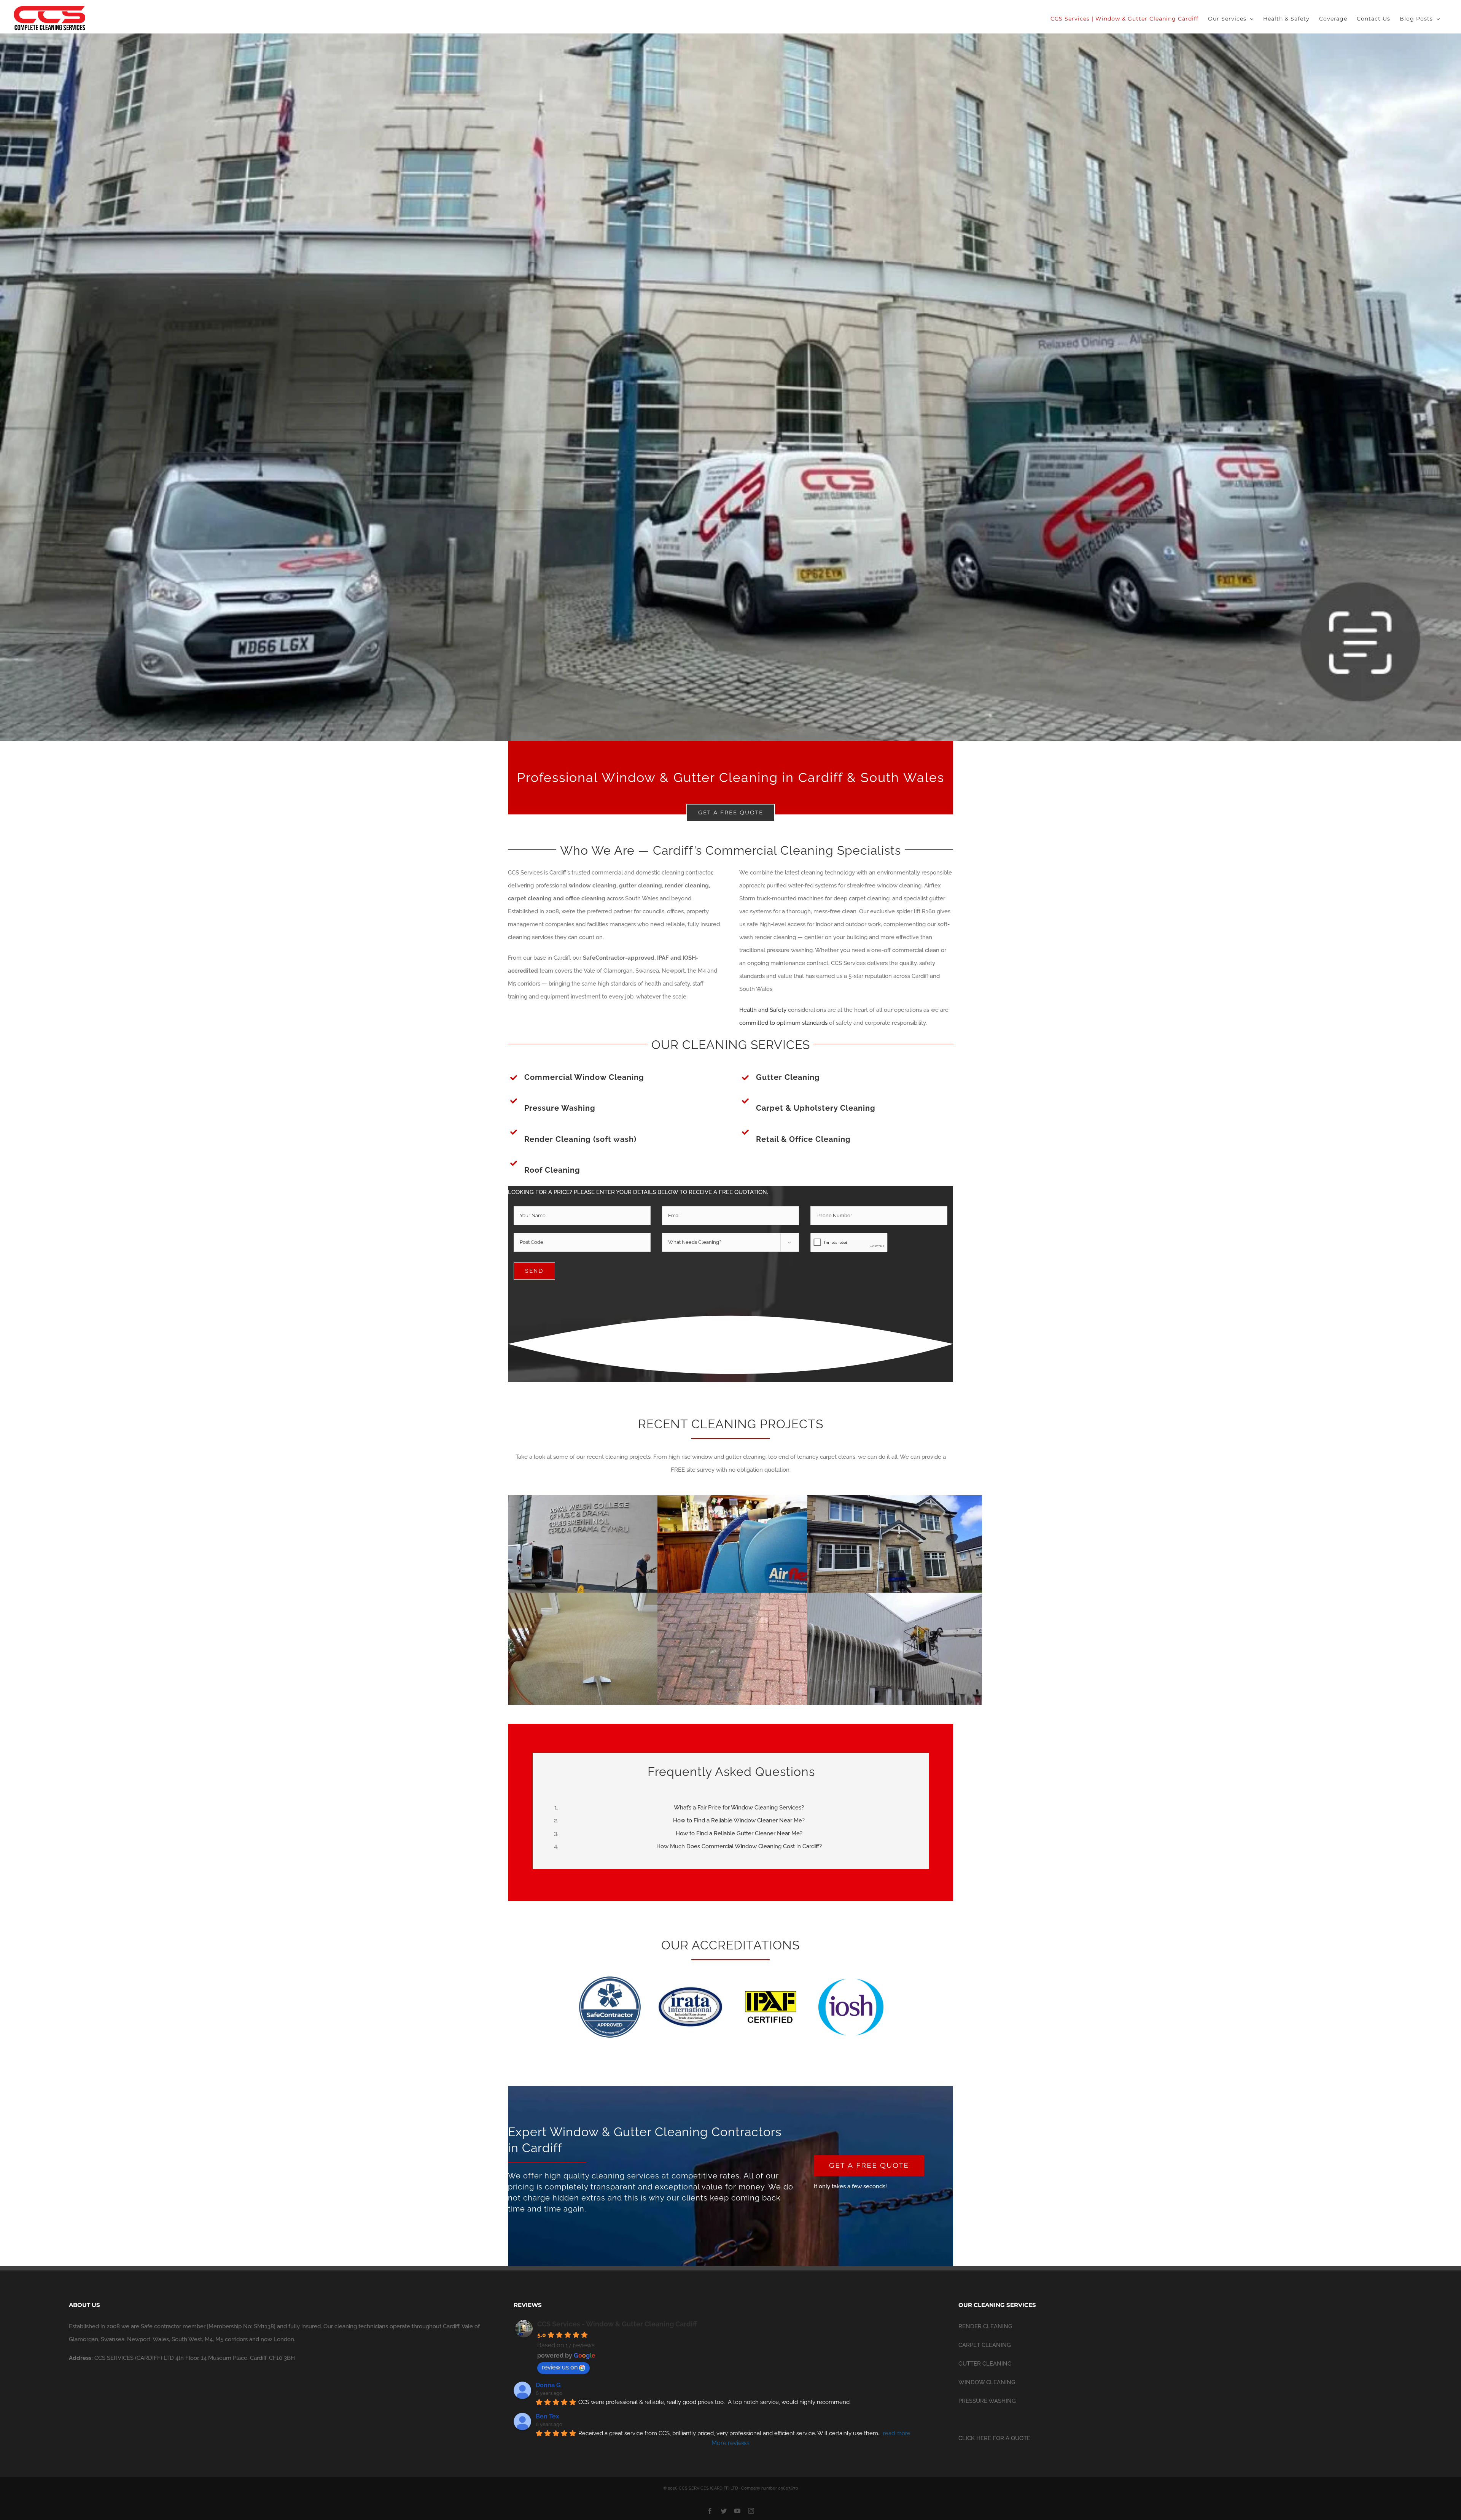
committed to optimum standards (783, 1023)
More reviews (730, 2443)
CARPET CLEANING (985, 2345)
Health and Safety (763, 1010)
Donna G (548, 2385)
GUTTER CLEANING (985, 2364)
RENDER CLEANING (985, 2326)
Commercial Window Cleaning (584, 1077)
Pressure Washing (560, 1108)
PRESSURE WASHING (987, 2401)
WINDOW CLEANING (987, 2382)
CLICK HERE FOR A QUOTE (994, 2438)
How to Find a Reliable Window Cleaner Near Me (738, 1820)
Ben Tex (547, 2416)
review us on (560, 2367)
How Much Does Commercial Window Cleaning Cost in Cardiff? (739, 1846)
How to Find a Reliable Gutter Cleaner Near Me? (739, 1833)
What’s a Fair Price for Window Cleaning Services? (739, 1808)
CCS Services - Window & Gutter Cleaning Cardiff (617, 2324)
